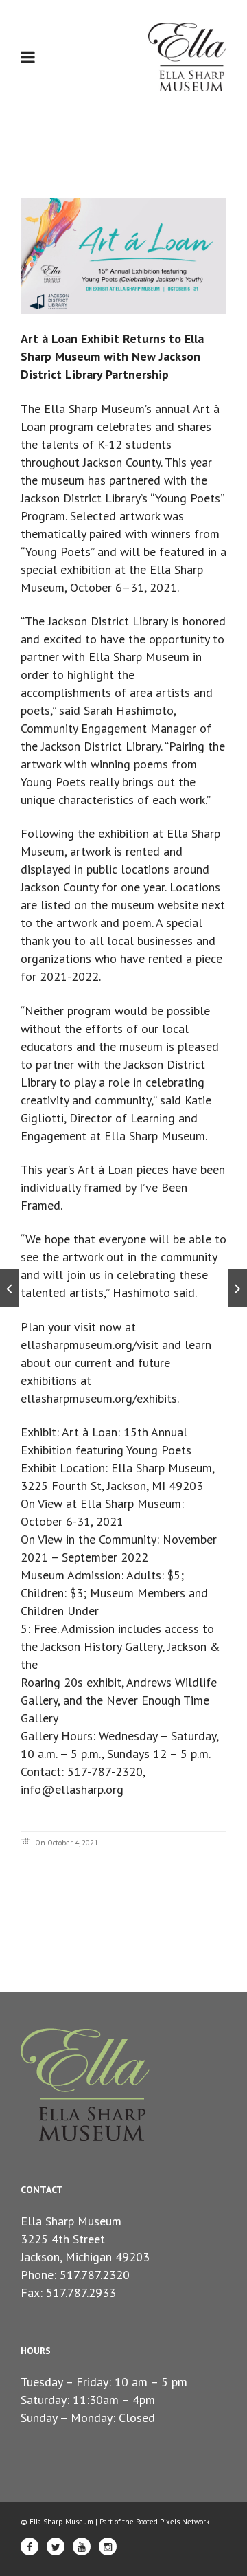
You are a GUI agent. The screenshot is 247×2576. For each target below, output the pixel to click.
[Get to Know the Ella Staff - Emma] (9, 1288)
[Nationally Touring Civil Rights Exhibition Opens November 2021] (238, 1288)
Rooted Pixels (158, 2522)
